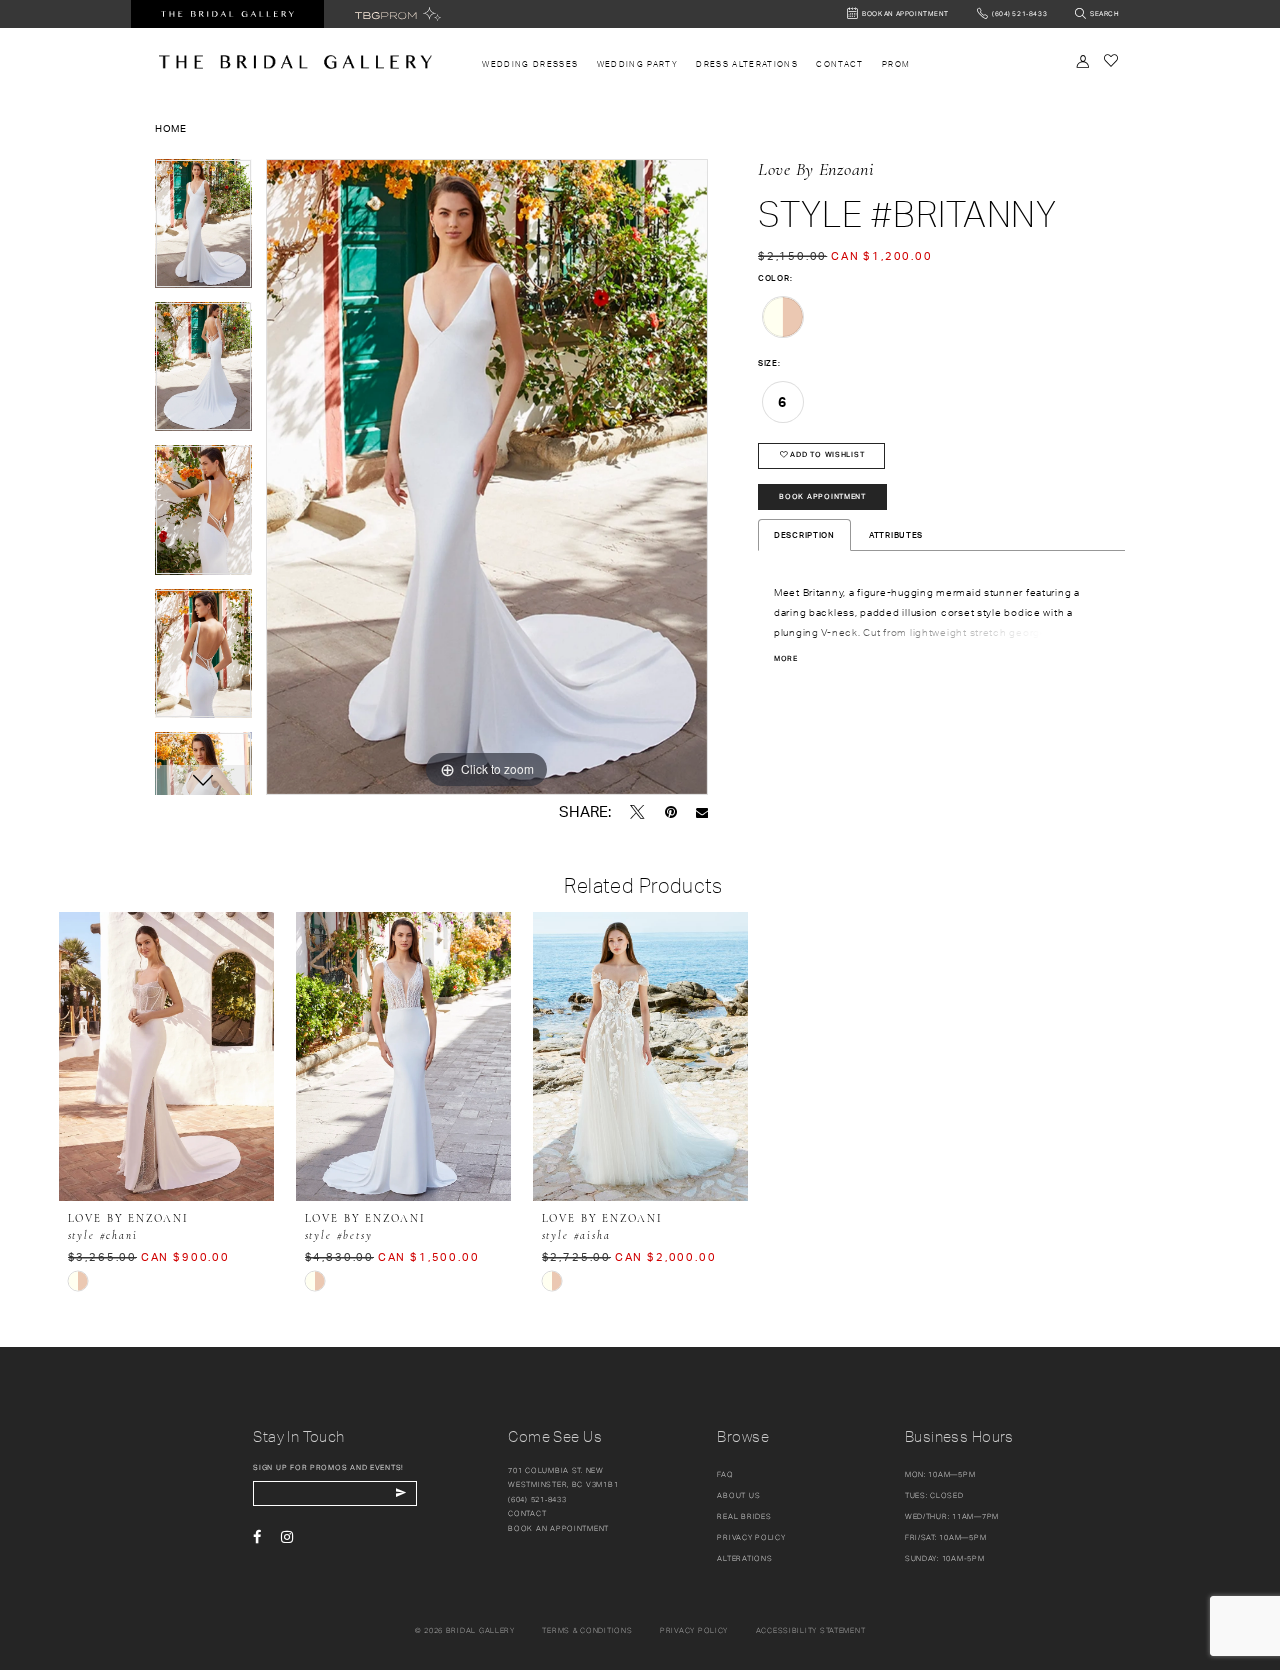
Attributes (896, 535)
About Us (738, 1495)
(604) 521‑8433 (537, 1499)
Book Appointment (822, 496)
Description (804, 535)
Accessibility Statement (811, 1630)
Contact (527, 1513)
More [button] (786, 659)
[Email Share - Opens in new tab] (702, 812)
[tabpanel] (203, 230)
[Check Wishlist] (1110, 60)
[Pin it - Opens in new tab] (671, 812)
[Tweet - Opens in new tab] (637, 812)
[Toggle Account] (1083, 61)
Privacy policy (694, 1630)
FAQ (725, 1474)
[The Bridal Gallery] (295, 62)
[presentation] (166, 1056)
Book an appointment (558, 1528)
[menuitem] (530, 64)
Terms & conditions (587, 1630)
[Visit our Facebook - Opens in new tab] (257, 1537)
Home (171, 128)
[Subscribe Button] (400, 1493)
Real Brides (744, 1516)
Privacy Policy (751, 1537)
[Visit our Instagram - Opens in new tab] (287, 1537)
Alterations (744, 1558)
